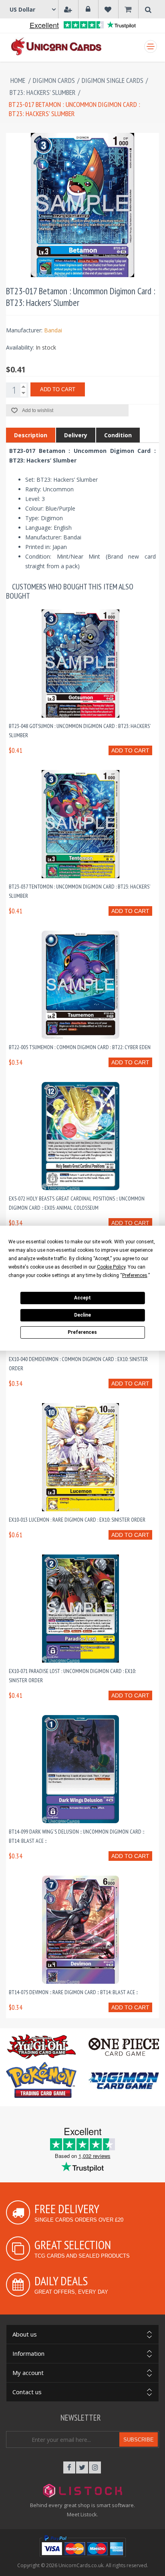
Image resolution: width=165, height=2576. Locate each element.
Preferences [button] (135, 1275)
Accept (82, 1298)
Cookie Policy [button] (111, 1267)
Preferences (82, 1332)
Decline (82, 1315)
